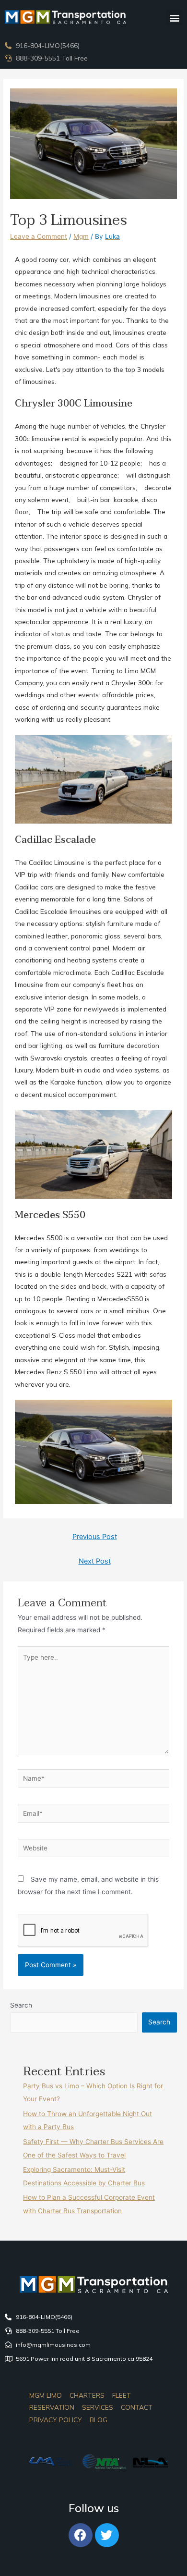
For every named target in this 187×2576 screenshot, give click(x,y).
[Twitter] (107, 2535)
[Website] (94, 1850)
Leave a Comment (39, 236)
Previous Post (95, 1537)
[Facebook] (81, 2535)
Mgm (81, 236)
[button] (174, 18)
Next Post (95, 1561)
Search (21, 2005)
